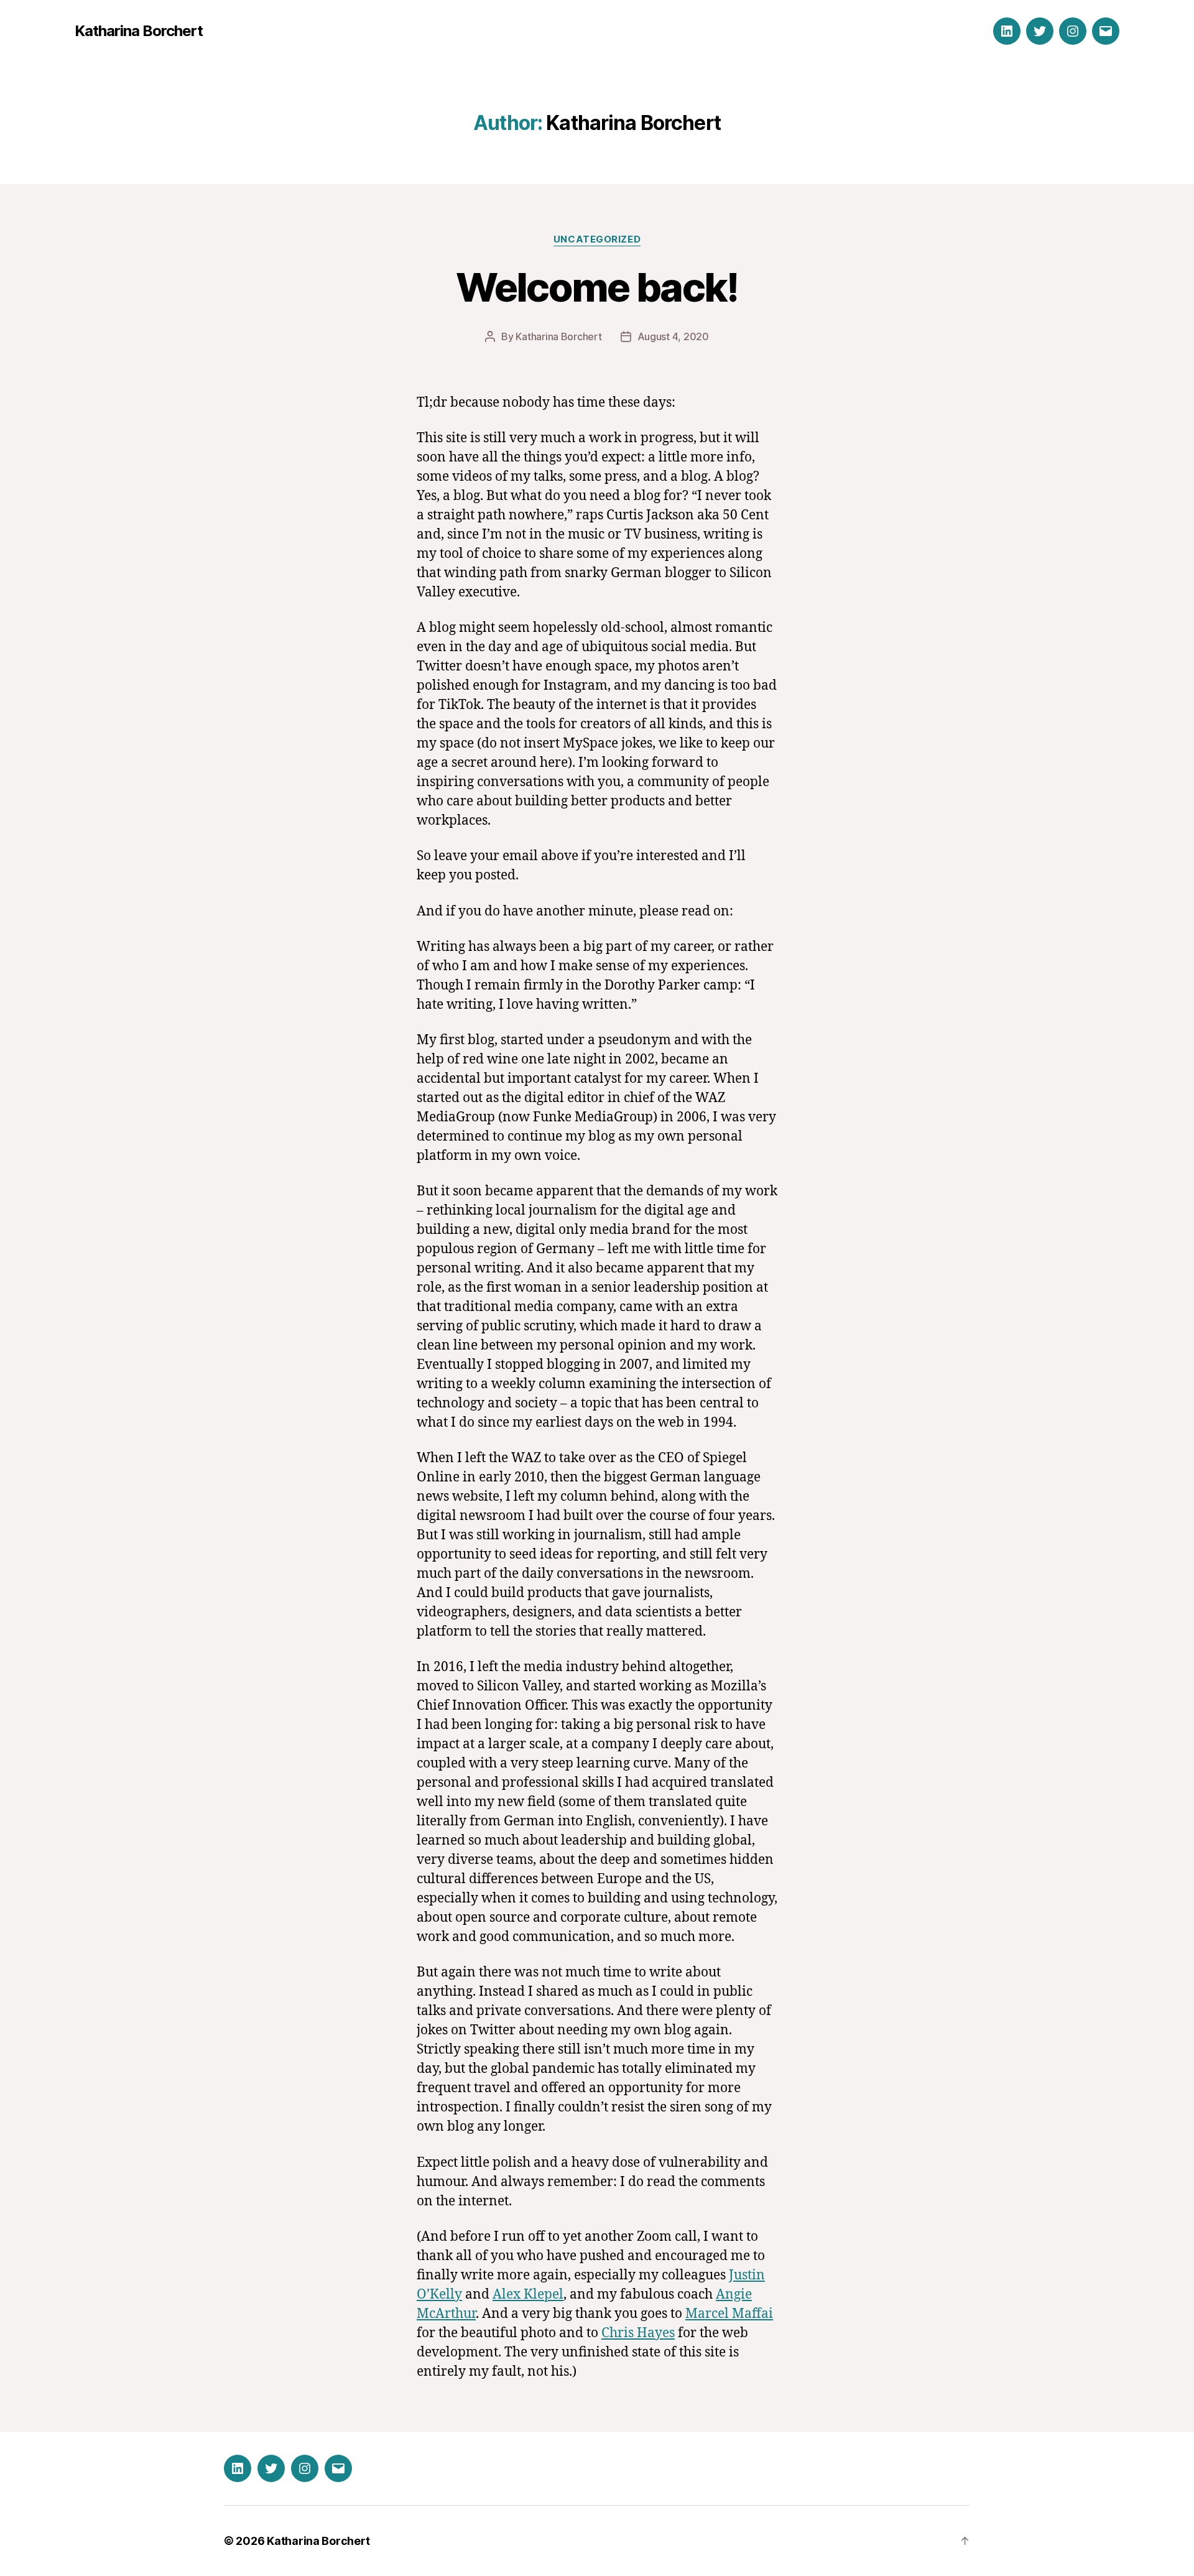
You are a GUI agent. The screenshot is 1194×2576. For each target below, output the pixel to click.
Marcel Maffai (729, 2314)
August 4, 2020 (673, 336)
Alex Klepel (528, 2295)
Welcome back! (597, 287)
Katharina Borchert (139, 31)
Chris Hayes (638, 2333)
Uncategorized (597, 239)
